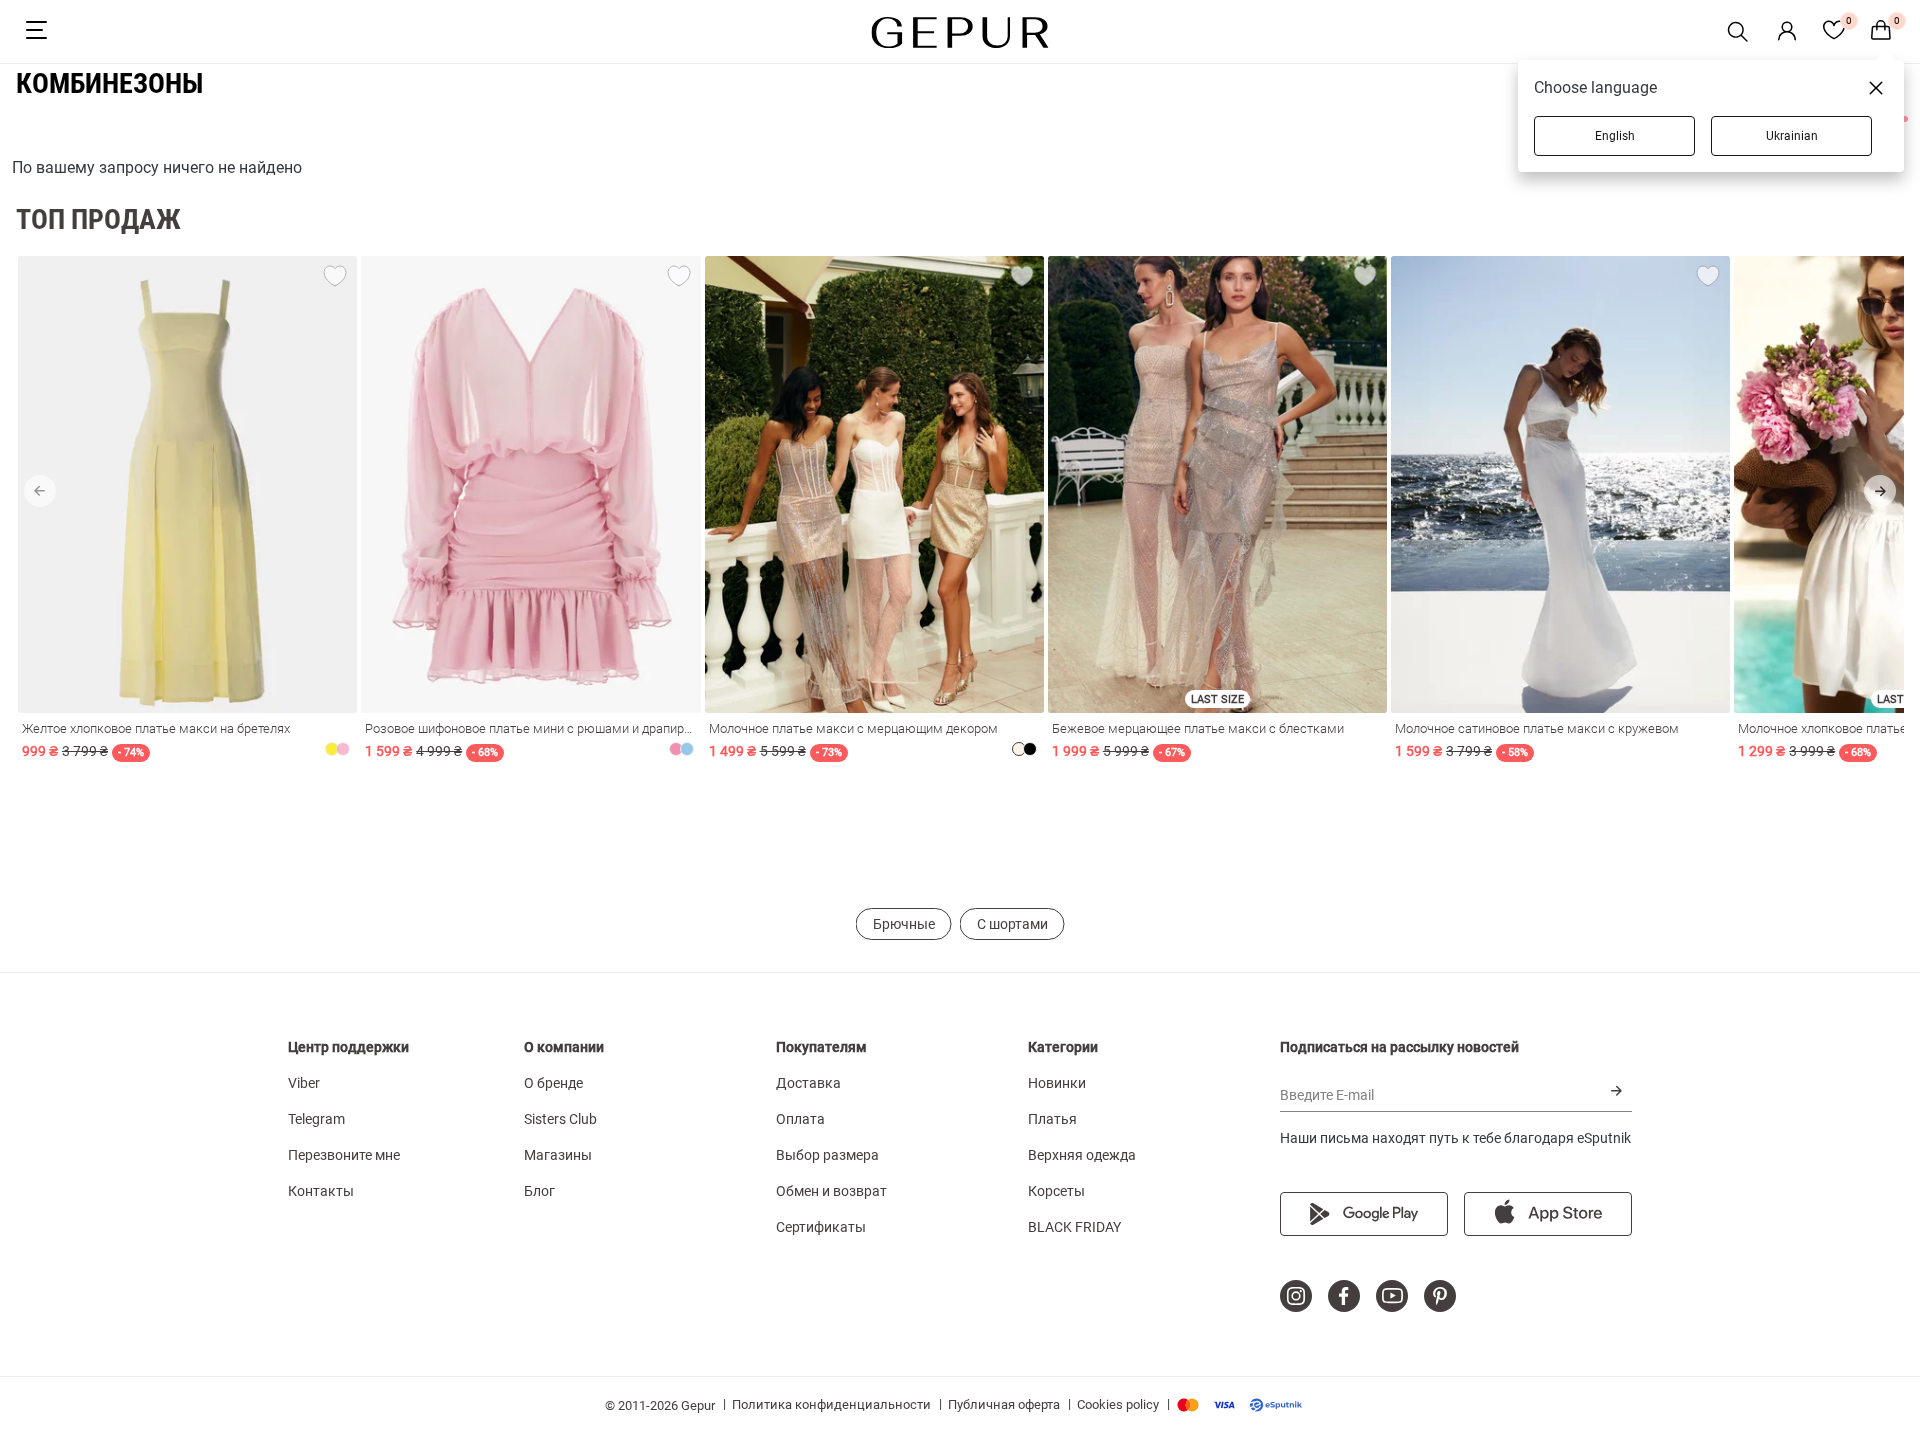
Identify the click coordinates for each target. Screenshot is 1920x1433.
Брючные (904, 924)
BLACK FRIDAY (1074, 1227)
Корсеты (1056, 1191)
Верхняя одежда (1082, 1155)
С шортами (1012, 924)
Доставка (808, 1083)
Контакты (321, 1191)
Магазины (558, 1155)
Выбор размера (827, 1155)
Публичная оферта (1004, 1404)
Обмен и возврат (831, 1191)
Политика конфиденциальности (831, 1404)
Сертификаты (821, 1227)
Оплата (800, 1119)
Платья (1052, 1119)
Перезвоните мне (344, 1155)
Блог (539, 1191)
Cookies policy (1118, 1404)
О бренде (553, 1083)
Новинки (1057, 1083)
